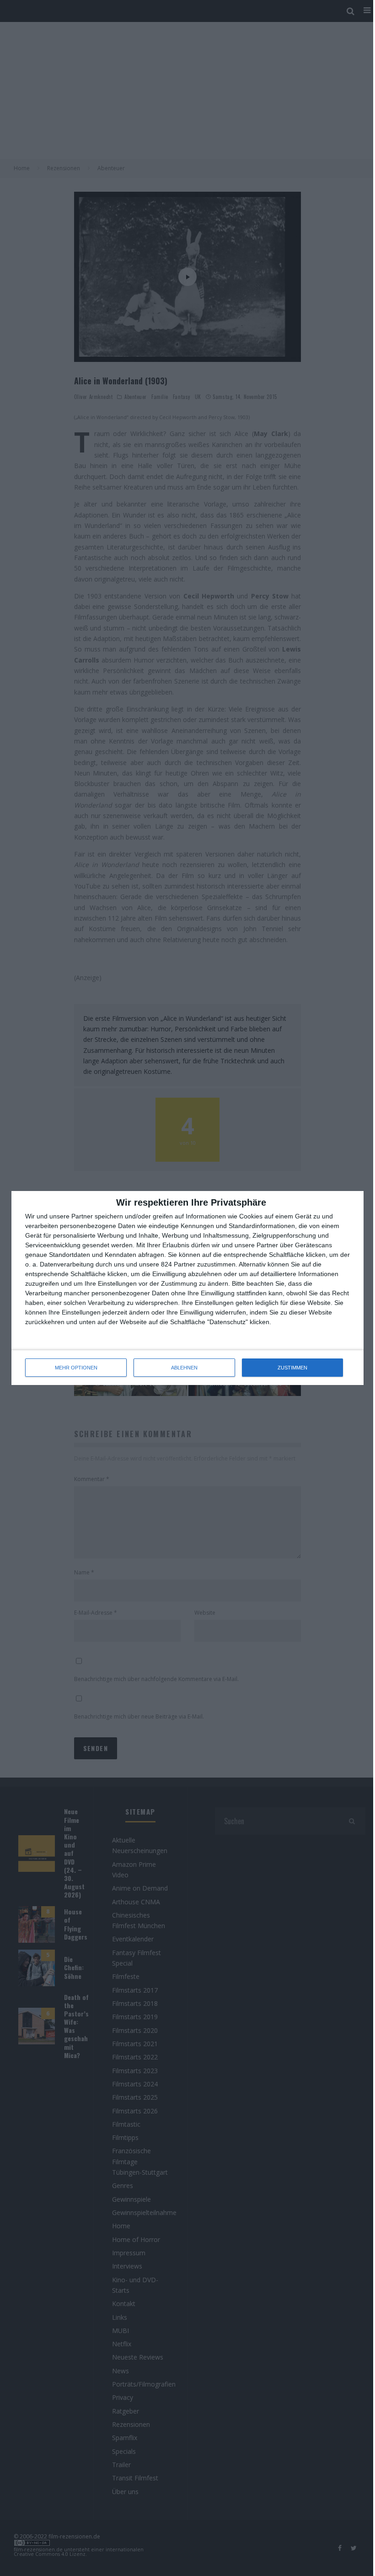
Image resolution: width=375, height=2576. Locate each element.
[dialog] (187, 1288)
